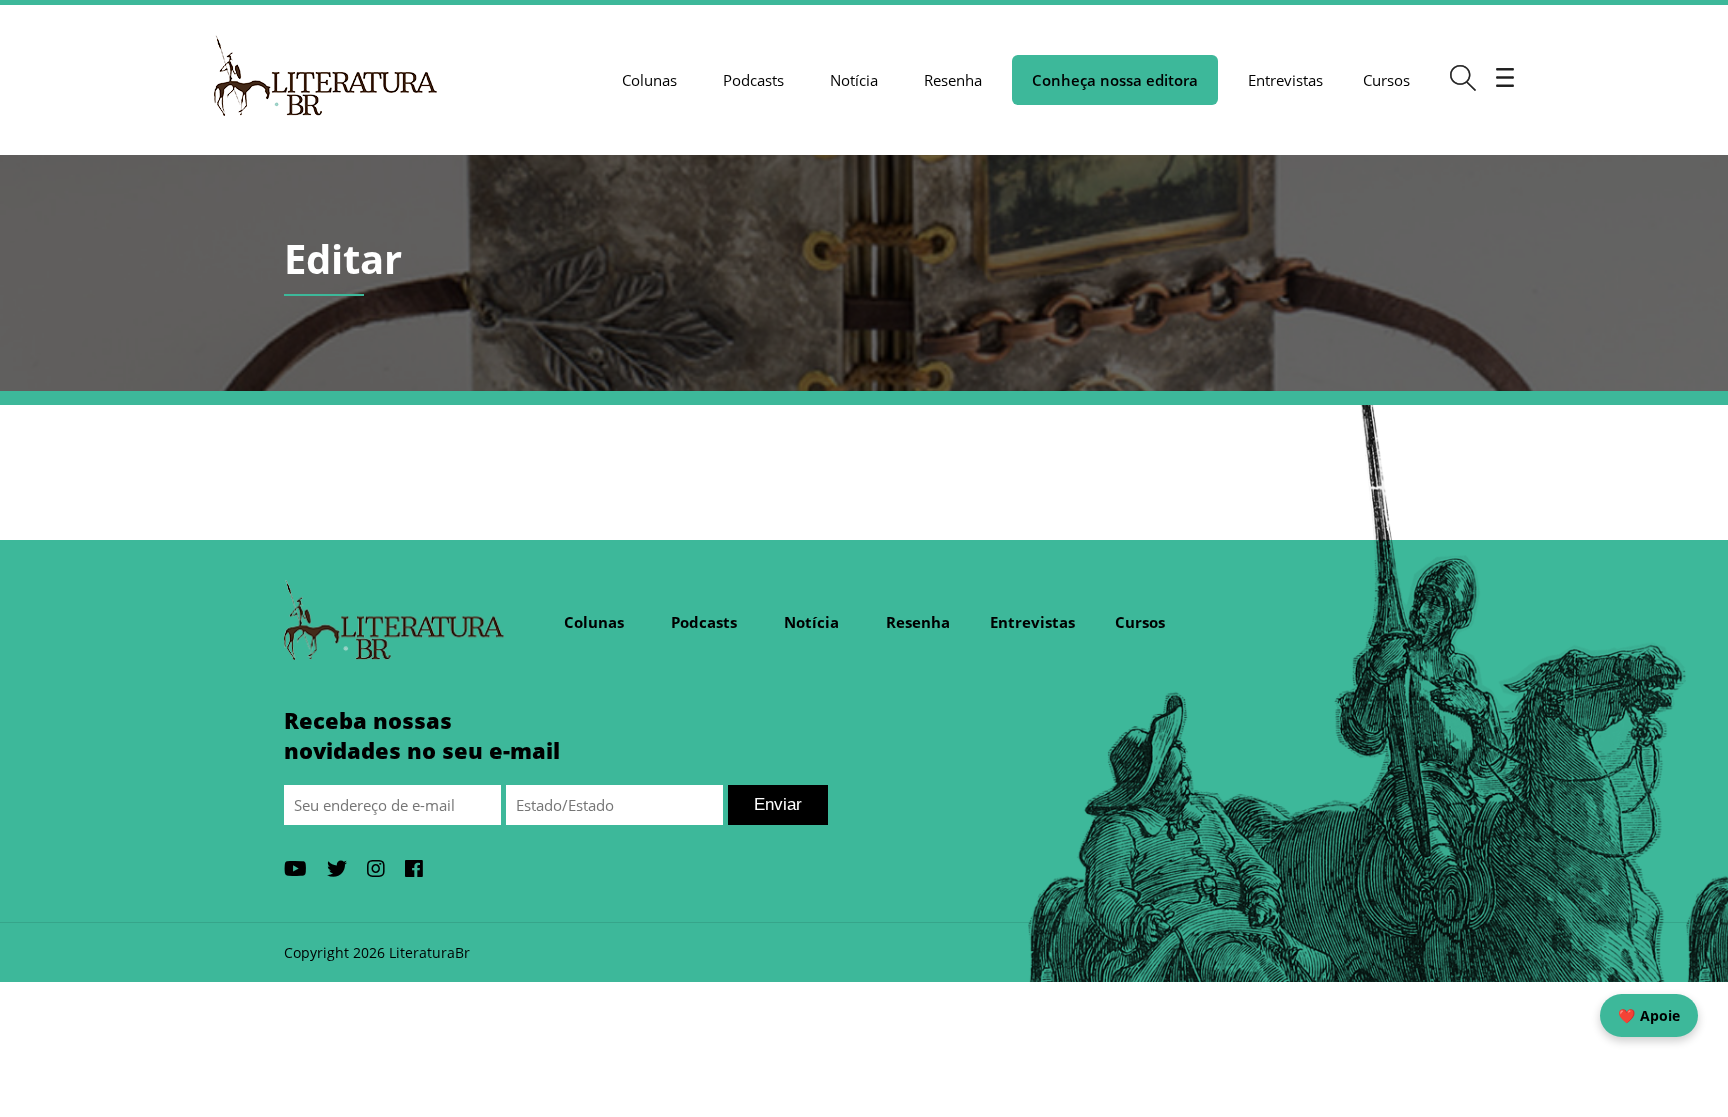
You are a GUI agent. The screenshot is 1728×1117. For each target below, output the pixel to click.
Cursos (1386, 80)
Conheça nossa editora (1115, 80)
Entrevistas (1285, 80)
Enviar (778, 804)
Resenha (953, 80)
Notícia (854, 80)
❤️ (1649, 1015)
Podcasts (753, 80)
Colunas (649, 80)
